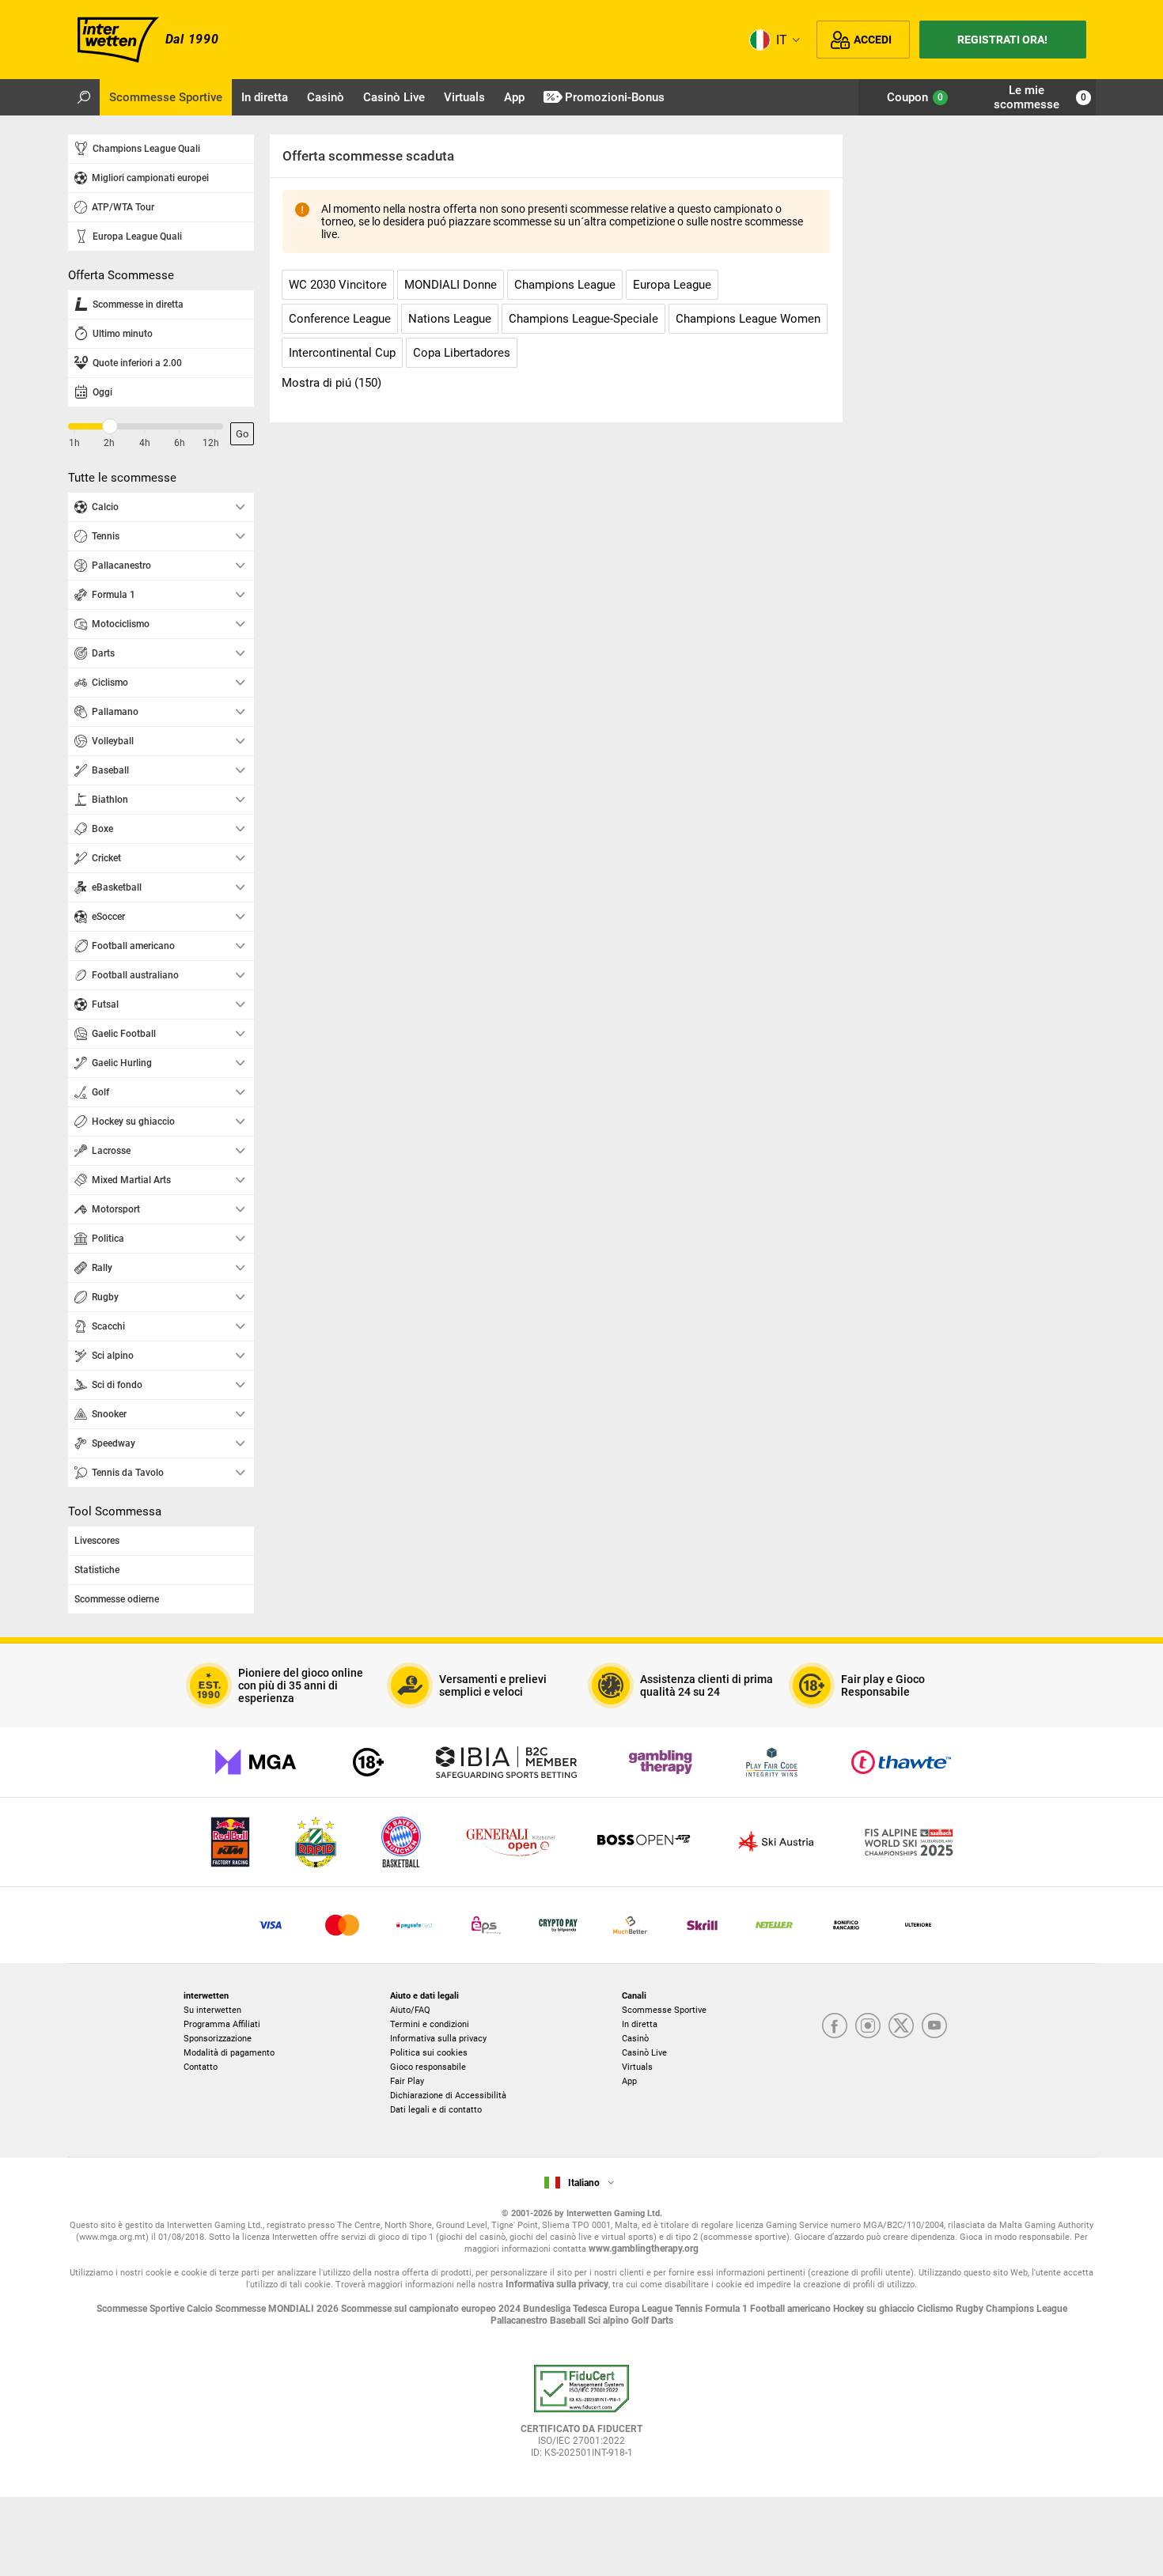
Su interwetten (212, 2010)
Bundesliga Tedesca (566, 2309)
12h (211, 443)
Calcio (201, 2309)
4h (145, 443)
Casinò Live (644, 2053)
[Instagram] (868, 2027)
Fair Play (407, 2081)
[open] (581, 2417)
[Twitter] (901, 2027)
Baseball (569, 2321)
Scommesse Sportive (664, 2010)
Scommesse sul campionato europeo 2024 (432, 2309)
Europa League (642, 2309)
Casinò (635, 2039)
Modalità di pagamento (229, 2053)
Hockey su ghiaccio (875, 2309)
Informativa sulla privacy (438, 2039)
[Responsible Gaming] (368, 1762)
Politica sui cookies (429, 2053)
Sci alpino (610, 2321)
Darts (662, 2321)
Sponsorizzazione (218, 2039)
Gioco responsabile (428, 2067)
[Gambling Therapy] (661, 1762)
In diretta (640, 2024)
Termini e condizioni (430, 2024)
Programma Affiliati (222, 2024)
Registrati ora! (1002, 40)
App (629, 2081)
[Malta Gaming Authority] (256, 1762)
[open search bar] (84, 97)
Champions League (1027, 2309)
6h (180, 443)
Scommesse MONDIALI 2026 (278, 2309)
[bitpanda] (558, 1925)
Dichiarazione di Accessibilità (448, 2096)
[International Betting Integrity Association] (506, 1762)
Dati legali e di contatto (436, 2110)
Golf (641, 2321)
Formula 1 (727, 2309)
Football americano (792, 2309)
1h (74, 443)
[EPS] (486, 1925)
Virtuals (637, 2067)
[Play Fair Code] (772, 1762)
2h (109, 443)
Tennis (690, 2309)
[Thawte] (901, 1762)
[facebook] (835, 2027)
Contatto (201, 2067)
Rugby (971, 2309)
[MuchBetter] (630, 1925)
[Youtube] (934, 2027)
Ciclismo (936, 2309)
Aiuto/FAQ (410, 2010)
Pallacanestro (520, 2321)
